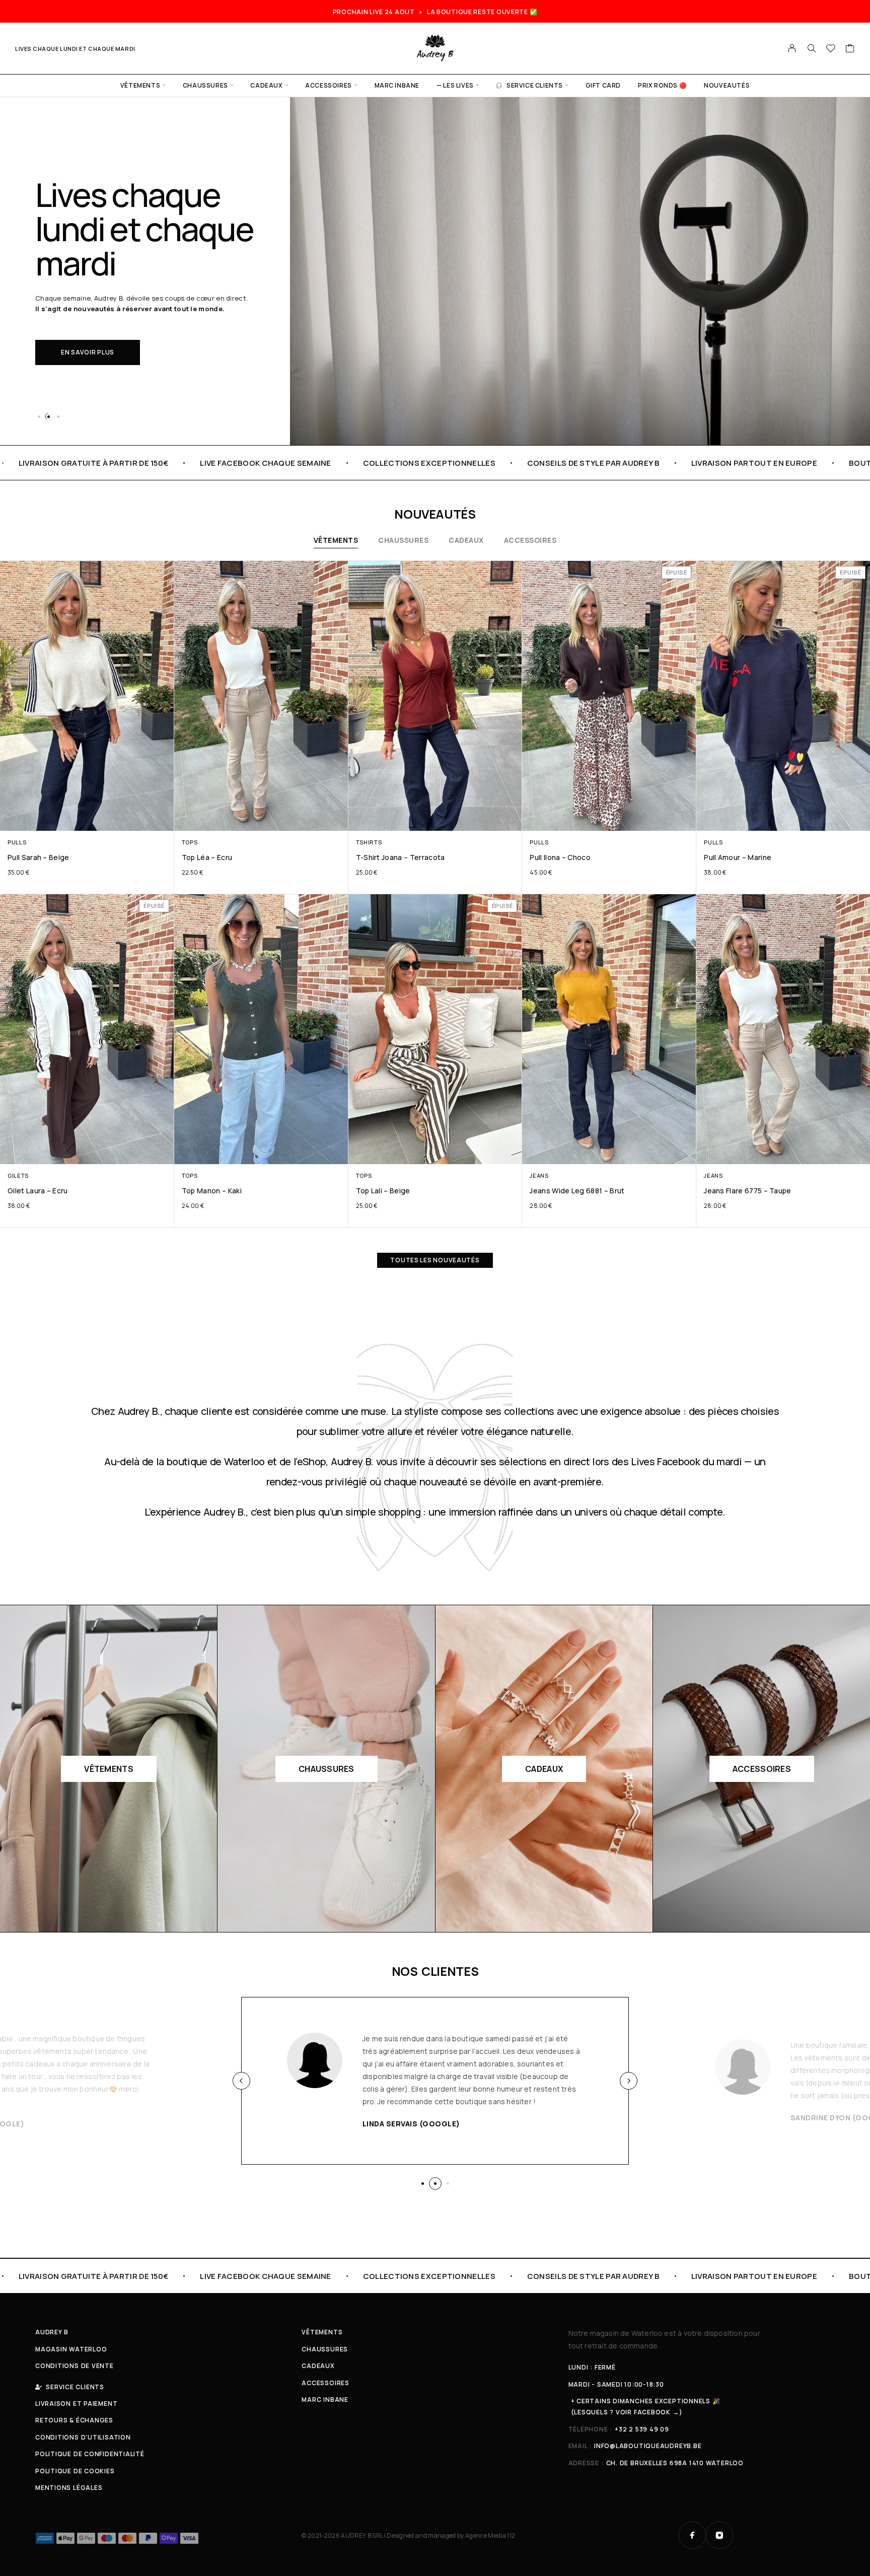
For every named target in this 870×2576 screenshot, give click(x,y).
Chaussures (205, 85)
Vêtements (140, 85)
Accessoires (329, 85)
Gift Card (603, 85)
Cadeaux (266, 85)
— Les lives (455, 85)
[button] (39, 416)
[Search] (812, 48)
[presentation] (241, 2081)
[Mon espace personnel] (792, 48)
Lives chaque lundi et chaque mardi (75, 49)
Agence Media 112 (490, 2535)
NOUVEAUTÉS (727, 85)
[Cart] (850, 49)
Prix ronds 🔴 (662, 85)
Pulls (17, 842)
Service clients (535, 85)
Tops (190, 842)
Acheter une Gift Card (103, 335)
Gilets (18, 1175)
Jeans (539, 1175)
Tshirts (369, 842)
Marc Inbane (397, 85)
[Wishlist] (831, 49)
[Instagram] (719, 2535)
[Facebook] (692, 2535)
